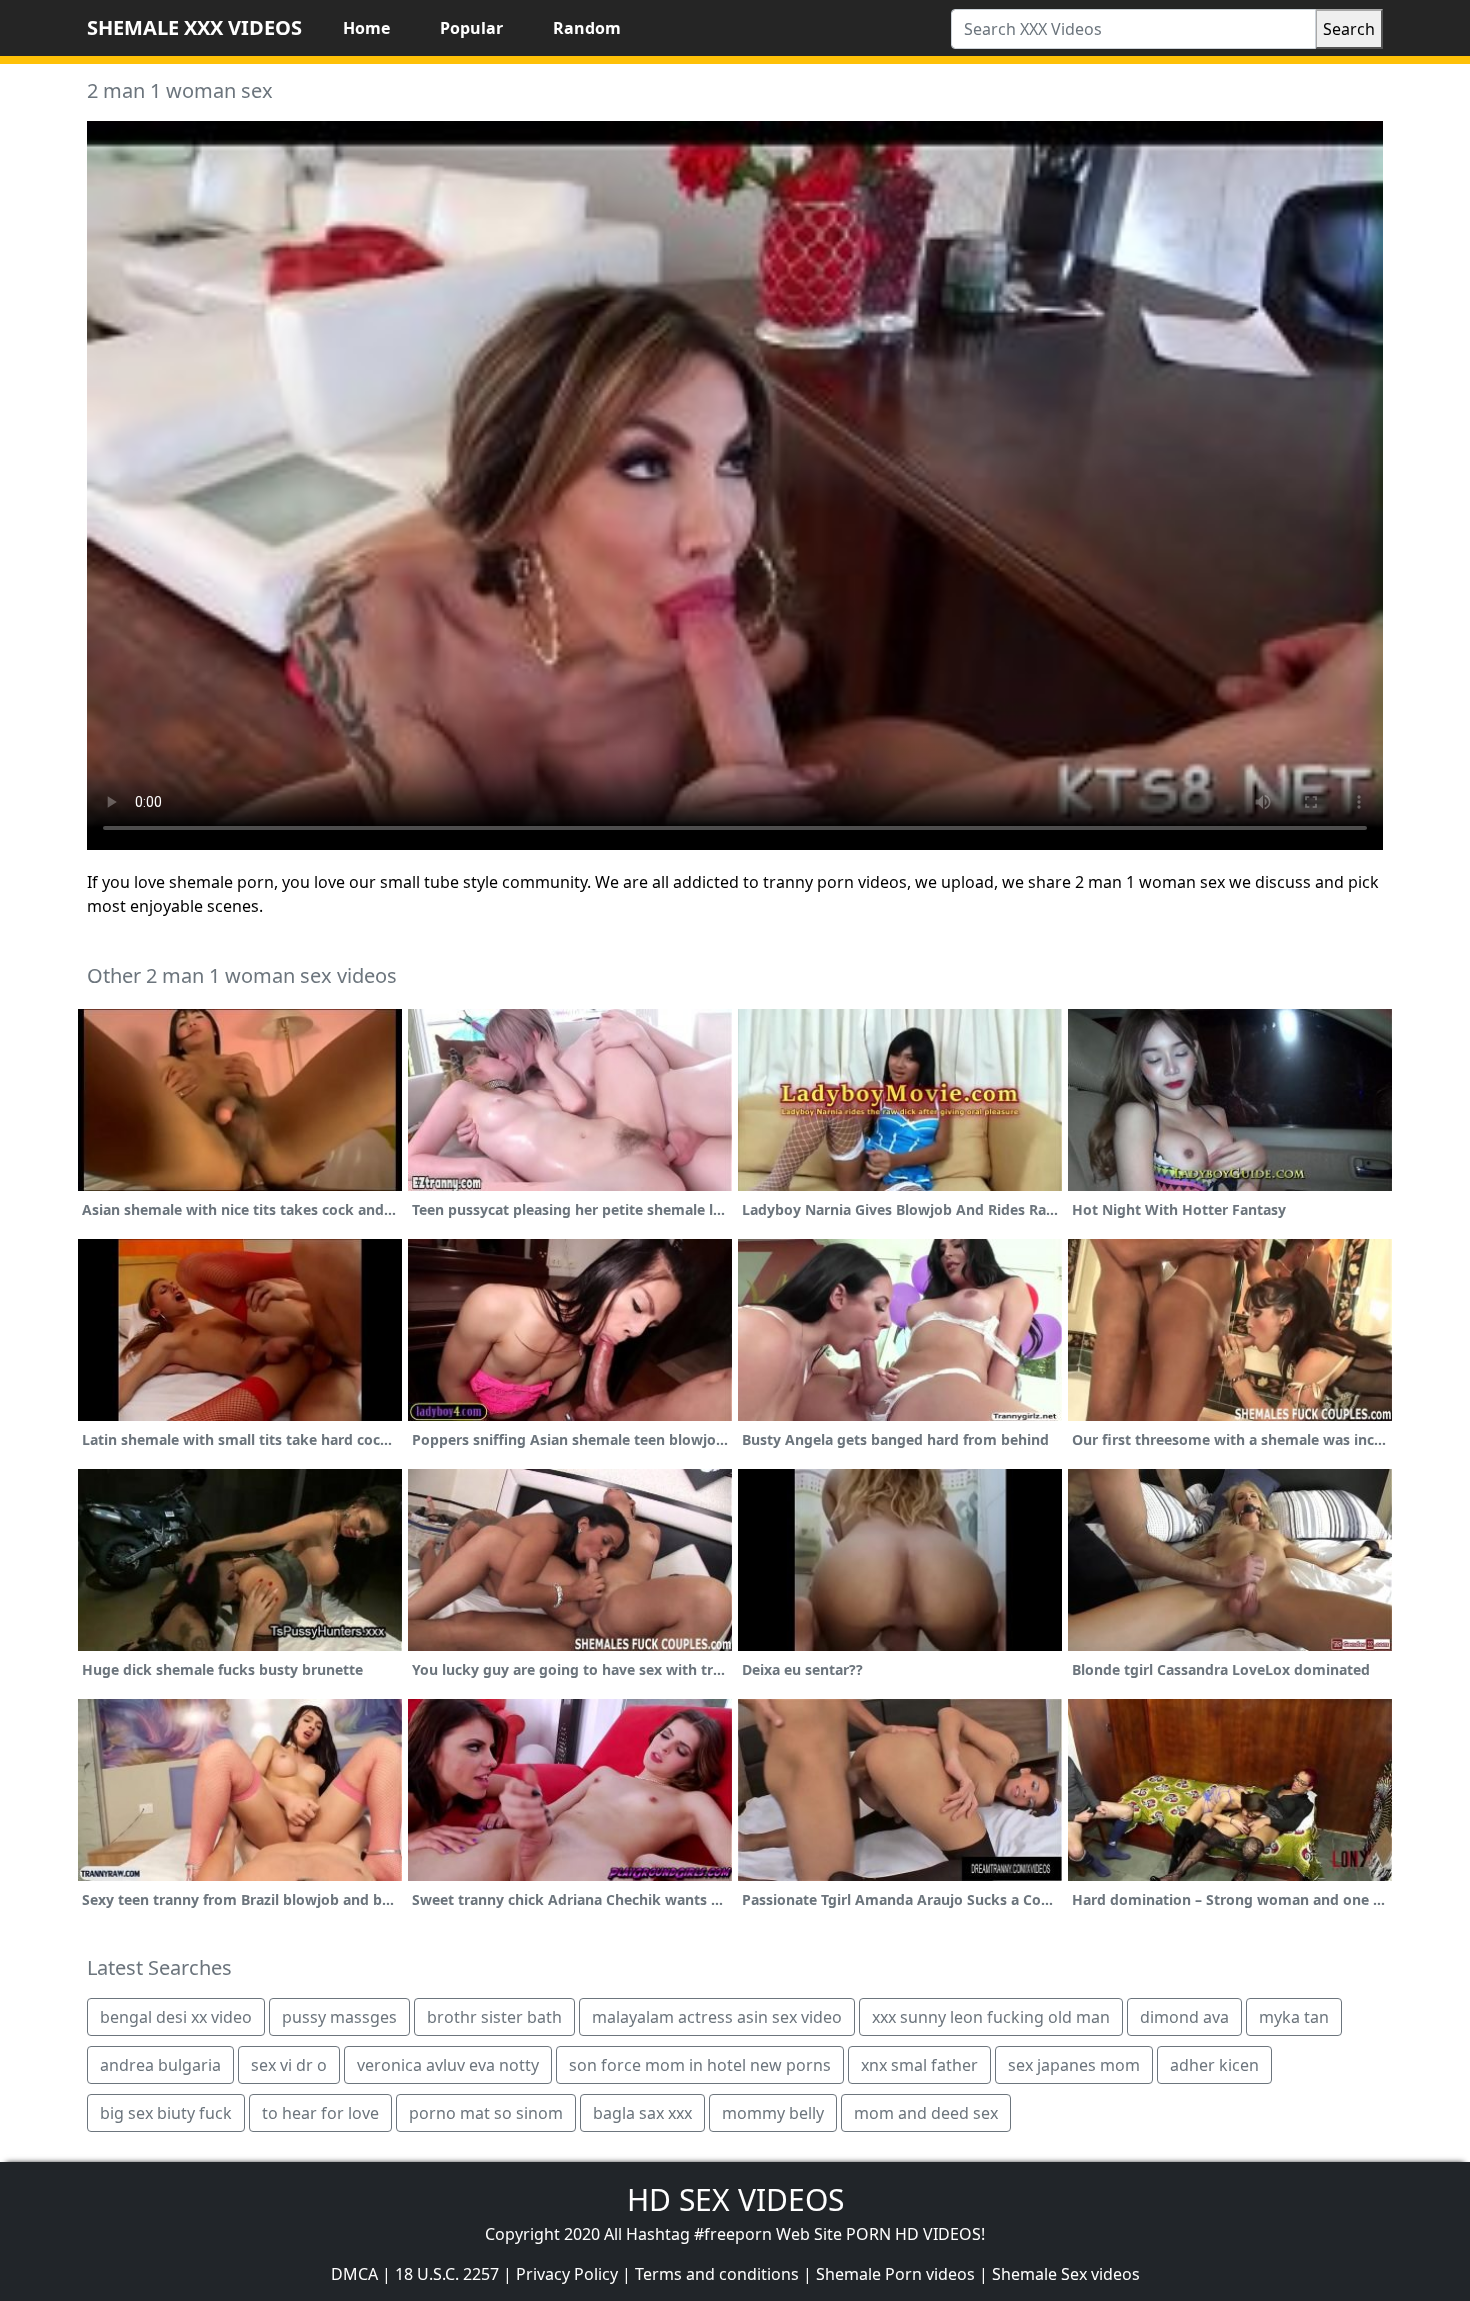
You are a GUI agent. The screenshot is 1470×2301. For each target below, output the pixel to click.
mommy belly (773, 2113)
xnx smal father (919, 2065)
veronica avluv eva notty (448, 2065)
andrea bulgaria (160, 2065)
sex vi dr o (289, 2065)
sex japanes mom (1074, 2065)
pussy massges (339, 2017)
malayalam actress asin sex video (717, 2017)
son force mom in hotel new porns (700, 2065)
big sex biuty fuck (166, 2113)
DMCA (354, 2274)
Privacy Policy (567, 2274)
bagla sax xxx (642, 2113)
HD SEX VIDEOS (735, 2199)
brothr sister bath (494, 2017)
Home (366, 28)
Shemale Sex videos (1066, 2274)
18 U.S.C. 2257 (447, 2274)
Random (587, 28)
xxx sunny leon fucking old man (991, 2017)
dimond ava (1184, 2017)
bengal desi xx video (176, 2017)
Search (1349, 29)
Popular (471, 28)
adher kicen (1214, 2065)
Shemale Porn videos (895, 2274)
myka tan (1294, 2017)
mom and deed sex (926, 2113)
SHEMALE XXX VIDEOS (194, 27)
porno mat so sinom (486, 2113)
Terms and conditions (717, 2274)
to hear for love (320, 2113)
